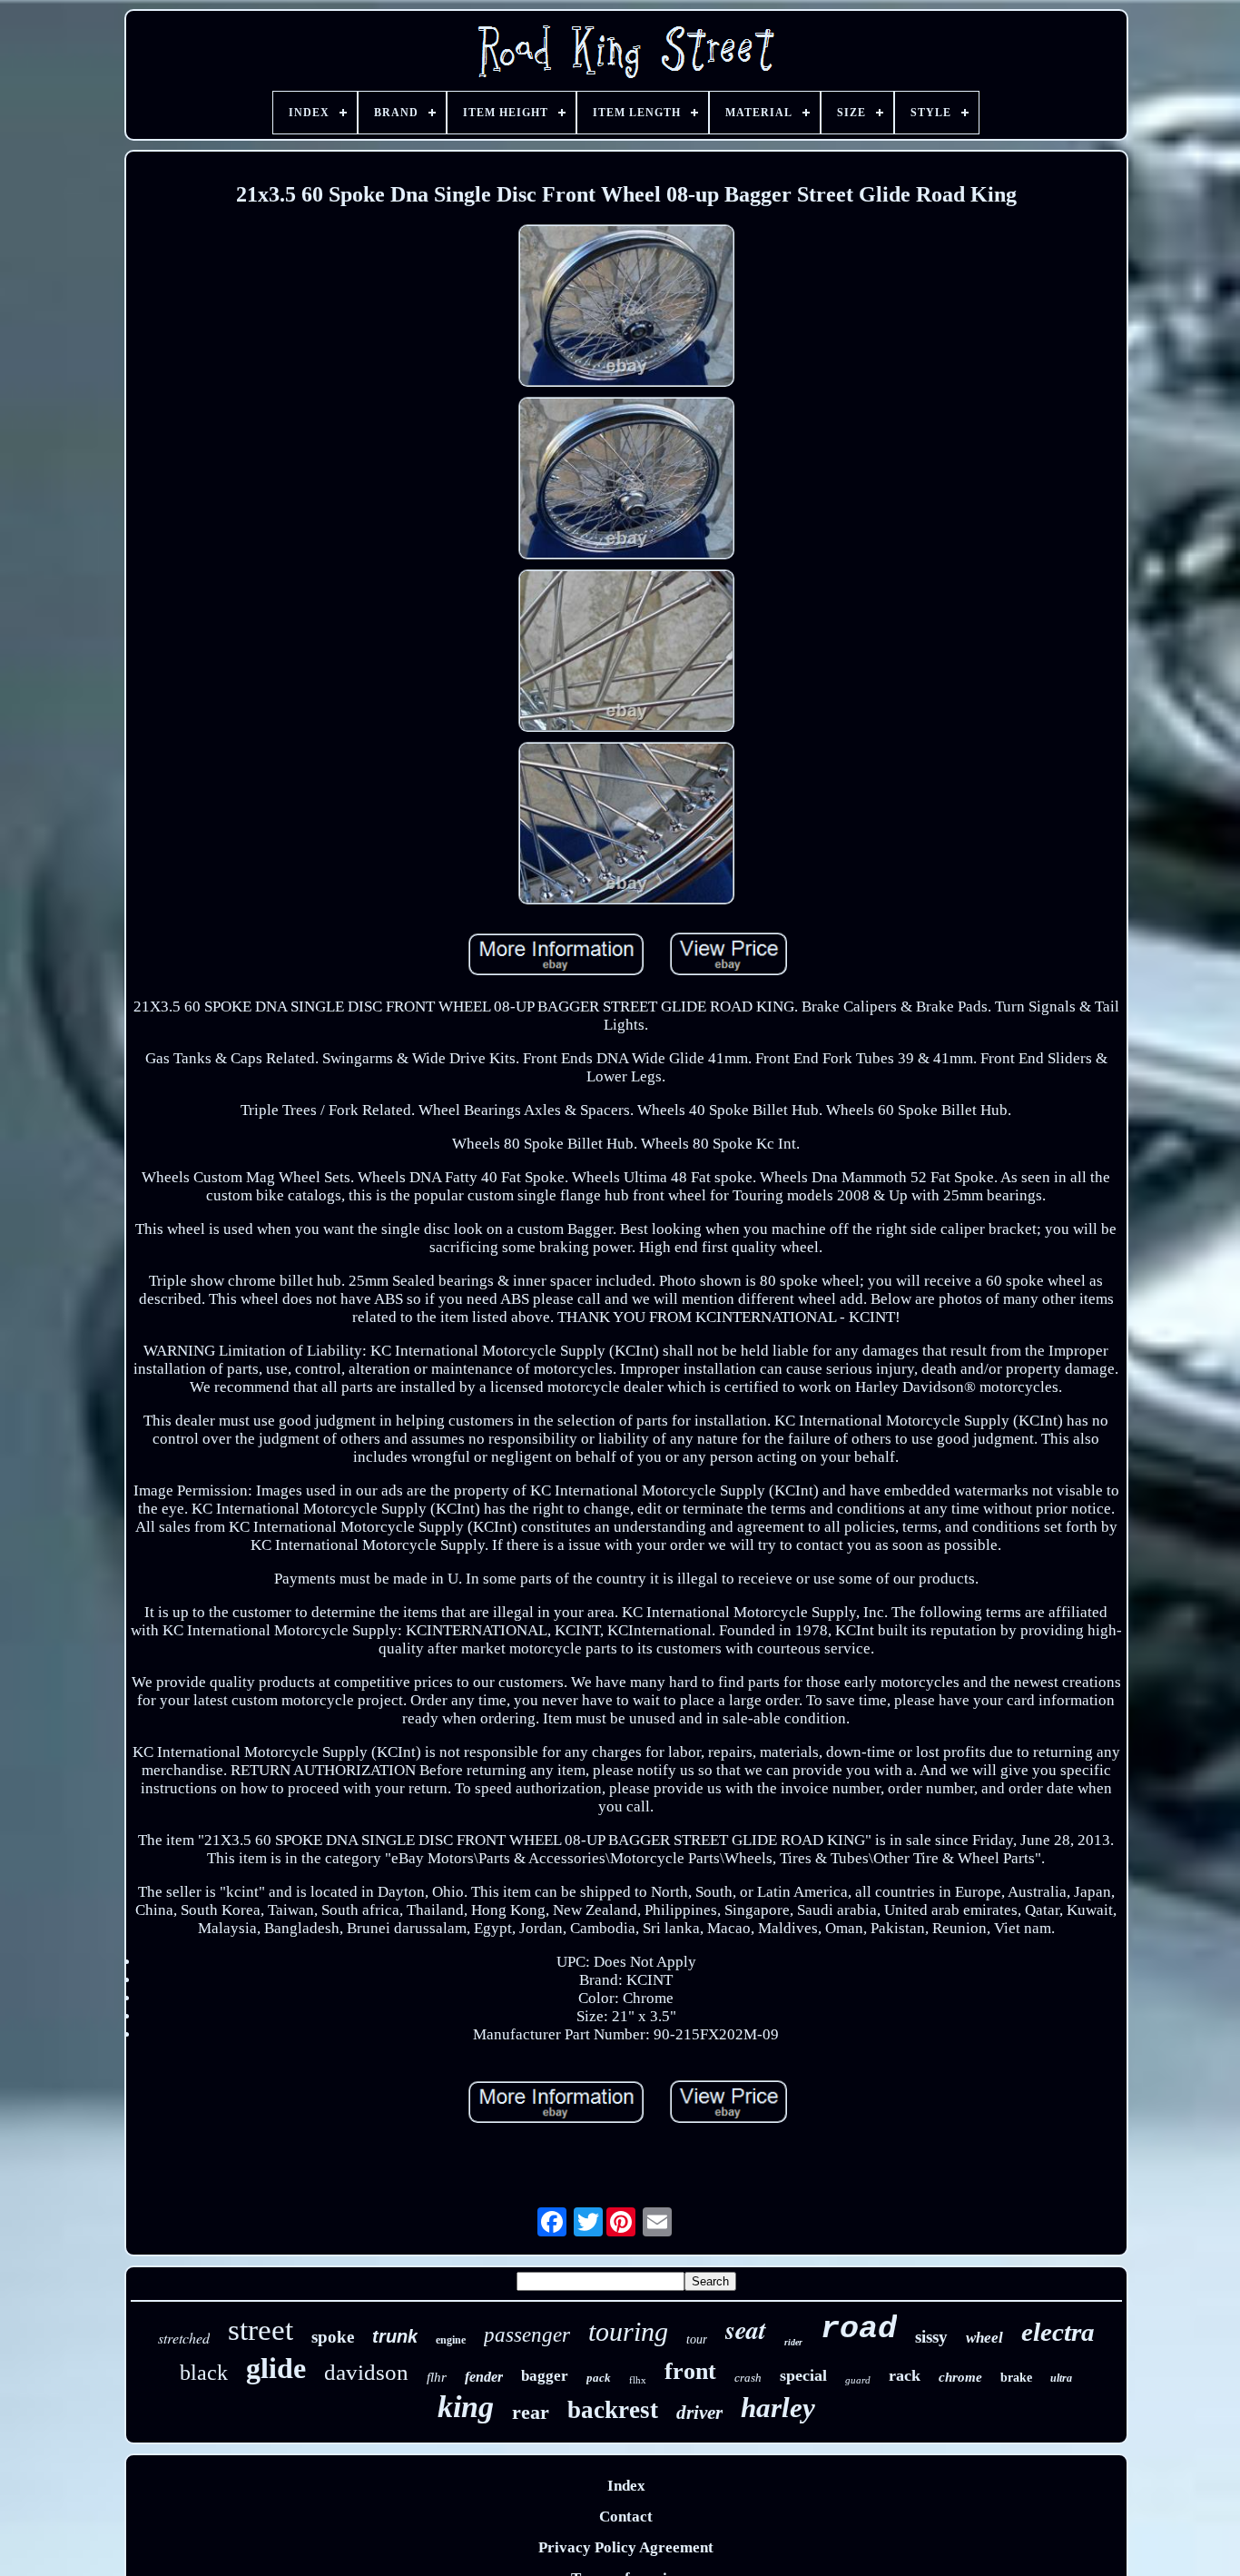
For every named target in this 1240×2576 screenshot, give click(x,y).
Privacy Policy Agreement (626, 2547)
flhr (437, 2377)
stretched (184, 2338)
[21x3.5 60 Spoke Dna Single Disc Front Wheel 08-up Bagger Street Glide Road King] (626, 308)
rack (905, 2375)
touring (628, 2331)
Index (626, 2486)
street (261, 2330)
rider (793, 2342)
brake (1016, 2378)
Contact (626, 2517)
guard (858, 2380)
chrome (960, 2377)
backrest (613, 2410)
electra (1058, 2332)
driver (699, 2413)
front (690, 2371)
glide (276, 2368)
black (204, 2373)
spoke (333, 2337)
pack (599, 2378)
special (803, 2375)
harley (778, 2408)
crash (748, 2378)
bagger (545, 2376)
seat (746, 2329)
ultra (1061, 2378)
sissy (931, 2337)
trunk (395, 2336)
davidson (366, 2372)
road (859, 2329)
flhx (638, 2380)
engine (451, 2340)
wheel (984, 2338)
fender (484, 2377)
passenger (527, 2335)
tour (697, 2339)
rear (531, 2412)
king (466, 2407)
